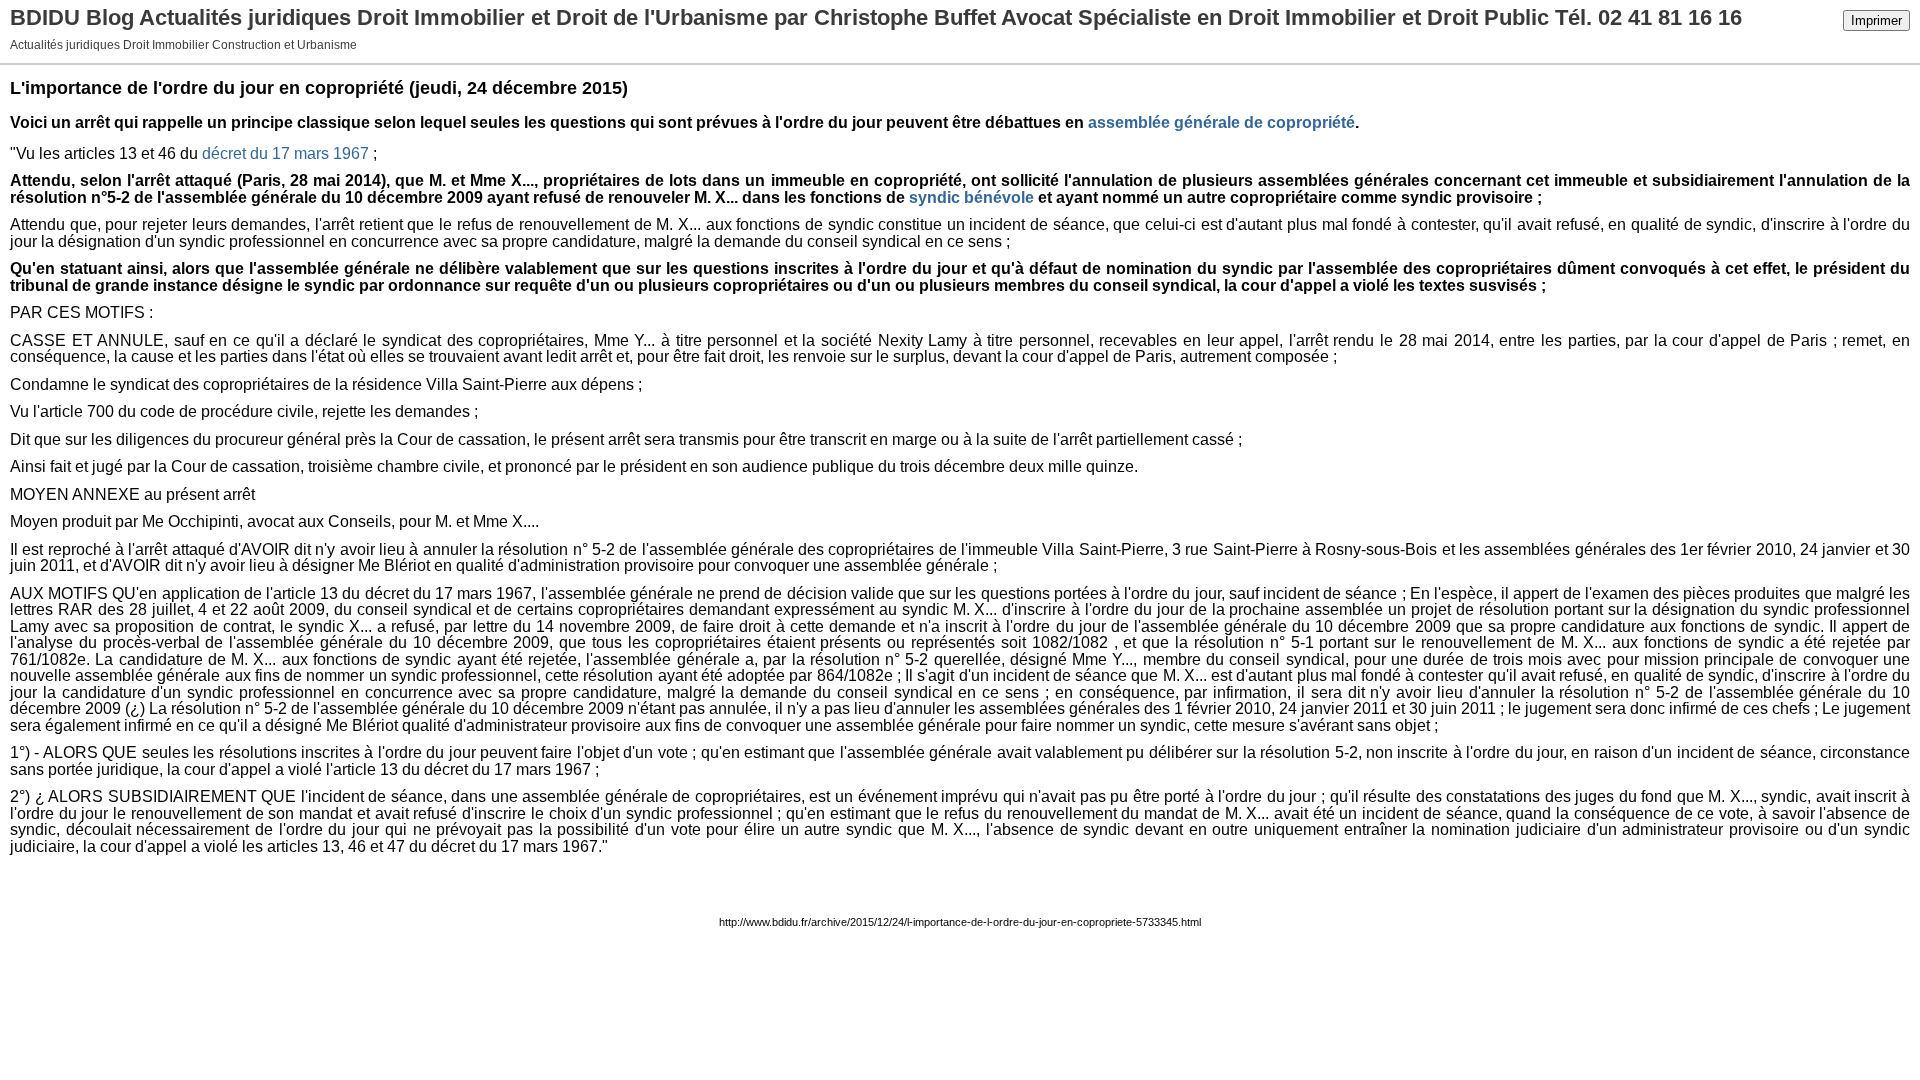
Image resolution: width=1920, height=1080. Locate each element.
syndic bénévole (971, 197)
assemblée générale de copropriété (1221, 122)
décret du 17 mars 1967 (285, 153)
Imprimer (1876, 20)
